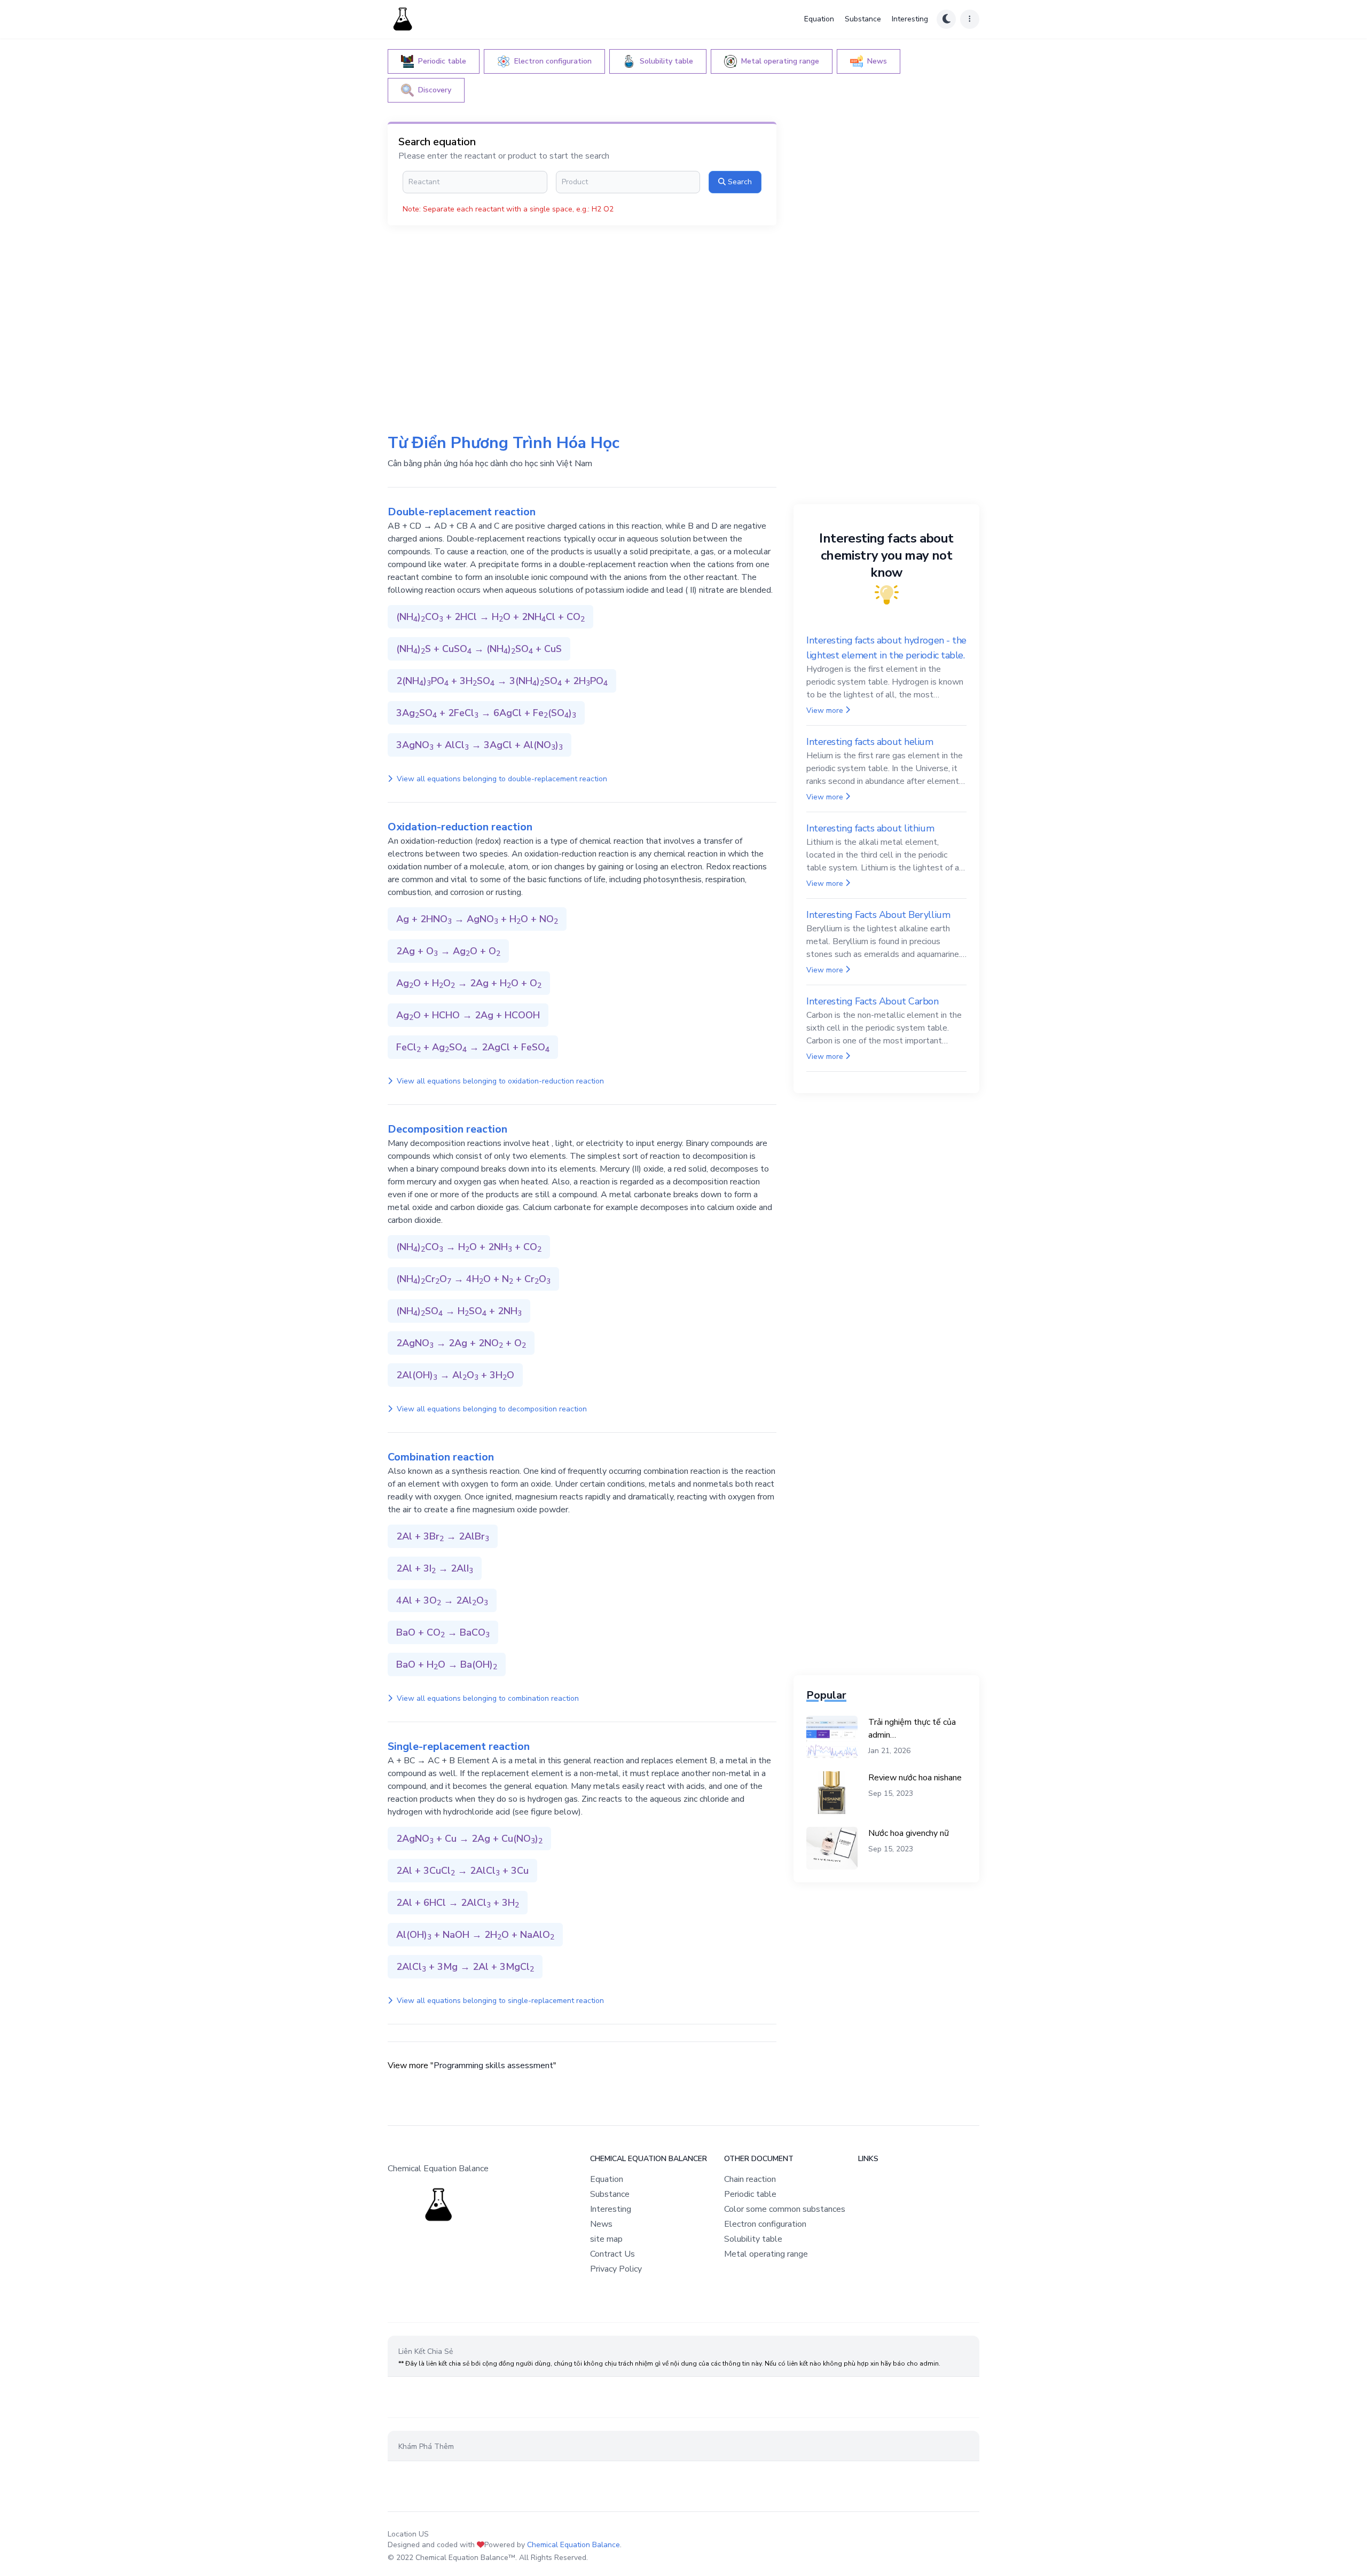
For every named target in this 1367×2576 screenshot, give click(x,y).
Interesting (910, 19)
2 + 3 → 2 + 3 (462, 1871)
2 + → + (448, 952)
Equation (819, 19)
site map (606, 2239)
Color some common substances (785, 2209)
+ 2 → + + (477, 920)
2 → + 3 (455, 1376)
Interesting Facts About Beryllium (878, 915)
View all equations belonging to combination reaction (487, 1698)
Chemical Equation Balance (573, 2545)
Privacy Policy (616, 2269)
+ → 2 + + (469, 984)
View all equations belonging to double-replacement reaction (501, 779)
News (601, 2224)
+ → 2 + (468, 1016)
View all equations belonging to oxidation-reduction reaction (499, 1081)
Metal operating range (766, 2254)
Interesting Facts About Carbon (873, 1001)
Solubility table (753, 2239)
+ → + (479, 649)
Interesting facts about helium (870, 742)
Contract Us (612, 2254)
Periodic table (750, 2194)
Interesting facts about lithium (870, 828)
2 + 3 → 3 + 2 (502, 681)
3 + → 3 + (480, 745)
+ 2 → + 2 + (490, 617)
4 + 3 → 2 (442, 1601)
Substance (863, 19)
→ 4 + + (473, 1279)
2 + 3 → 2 (443, 1537)
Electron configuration (765, 2224)
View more (825, 710)
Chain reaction (750, 2179)
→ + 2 (459, 1311)
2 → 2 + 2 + (461, 1344)
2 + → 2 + (469, 1839)
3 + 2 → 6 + (486, 713)
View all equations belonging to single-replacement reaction (499, 2001)
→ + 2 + (469, 1247)
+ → (443, 1633)
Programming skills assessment (493, 2065)
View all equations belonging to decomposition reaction (491, 1409)
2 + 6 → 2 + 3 (458, 1903)
